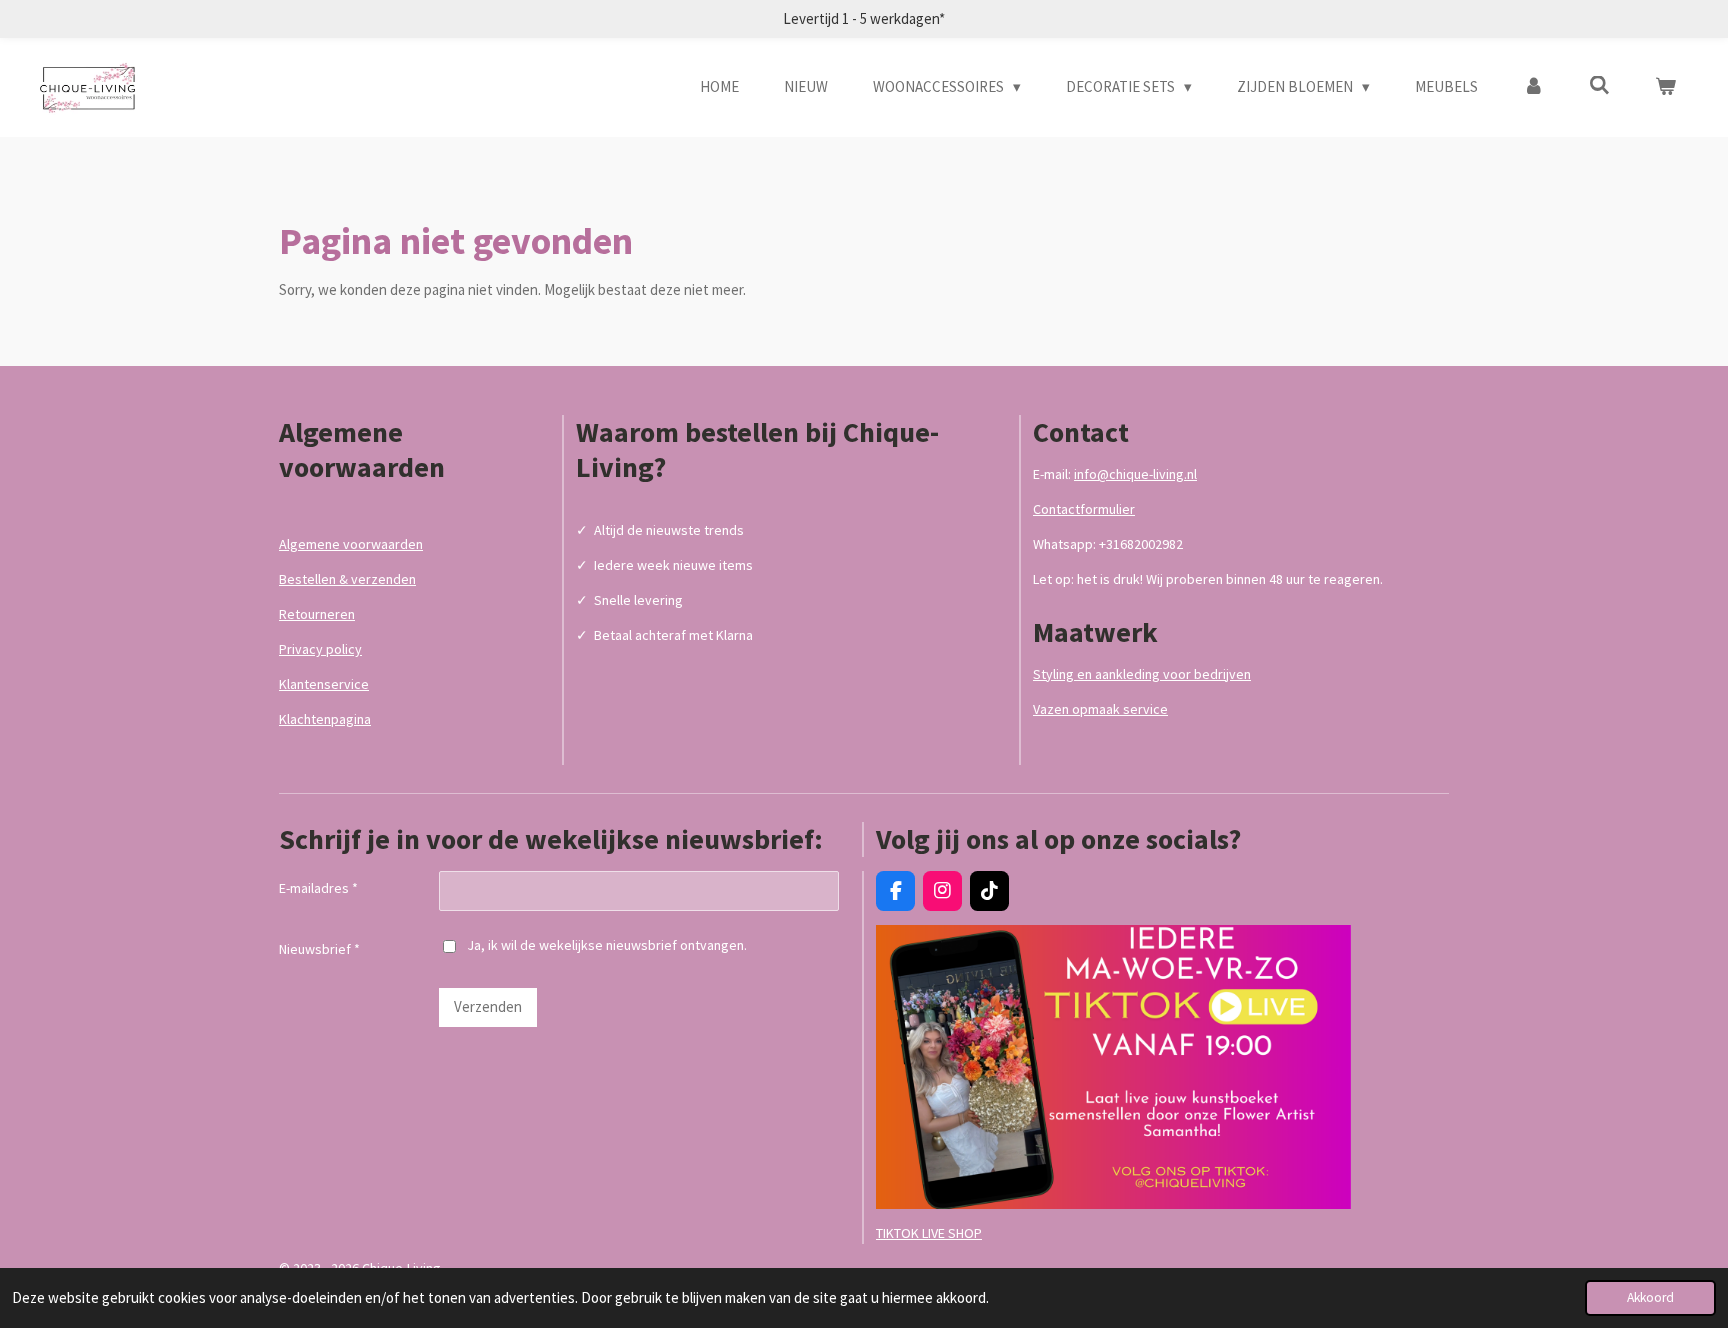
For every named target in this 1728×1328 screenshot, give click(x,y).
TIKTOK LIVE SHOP (929, 1233)
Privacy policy (320, 649)
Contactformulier (1084, 509)
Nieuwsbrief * (319, 949)
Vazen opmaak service (1100, 709)
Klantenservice (324, 684)
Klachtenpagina (325, 719)
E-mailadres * (318, 888)
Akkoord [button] (1650, 1297)
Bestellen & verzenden (347, 579)
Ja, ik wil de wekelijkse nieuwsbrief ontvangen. (607, 945)
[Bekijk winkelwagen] (1665, 87)
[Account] (1533, 87)
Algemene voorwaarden (351, 544)
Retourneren (317, 614)
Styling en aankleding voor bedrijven (1142, 674)
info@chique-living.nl (1135, 474)
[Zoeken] (1599, 85)
